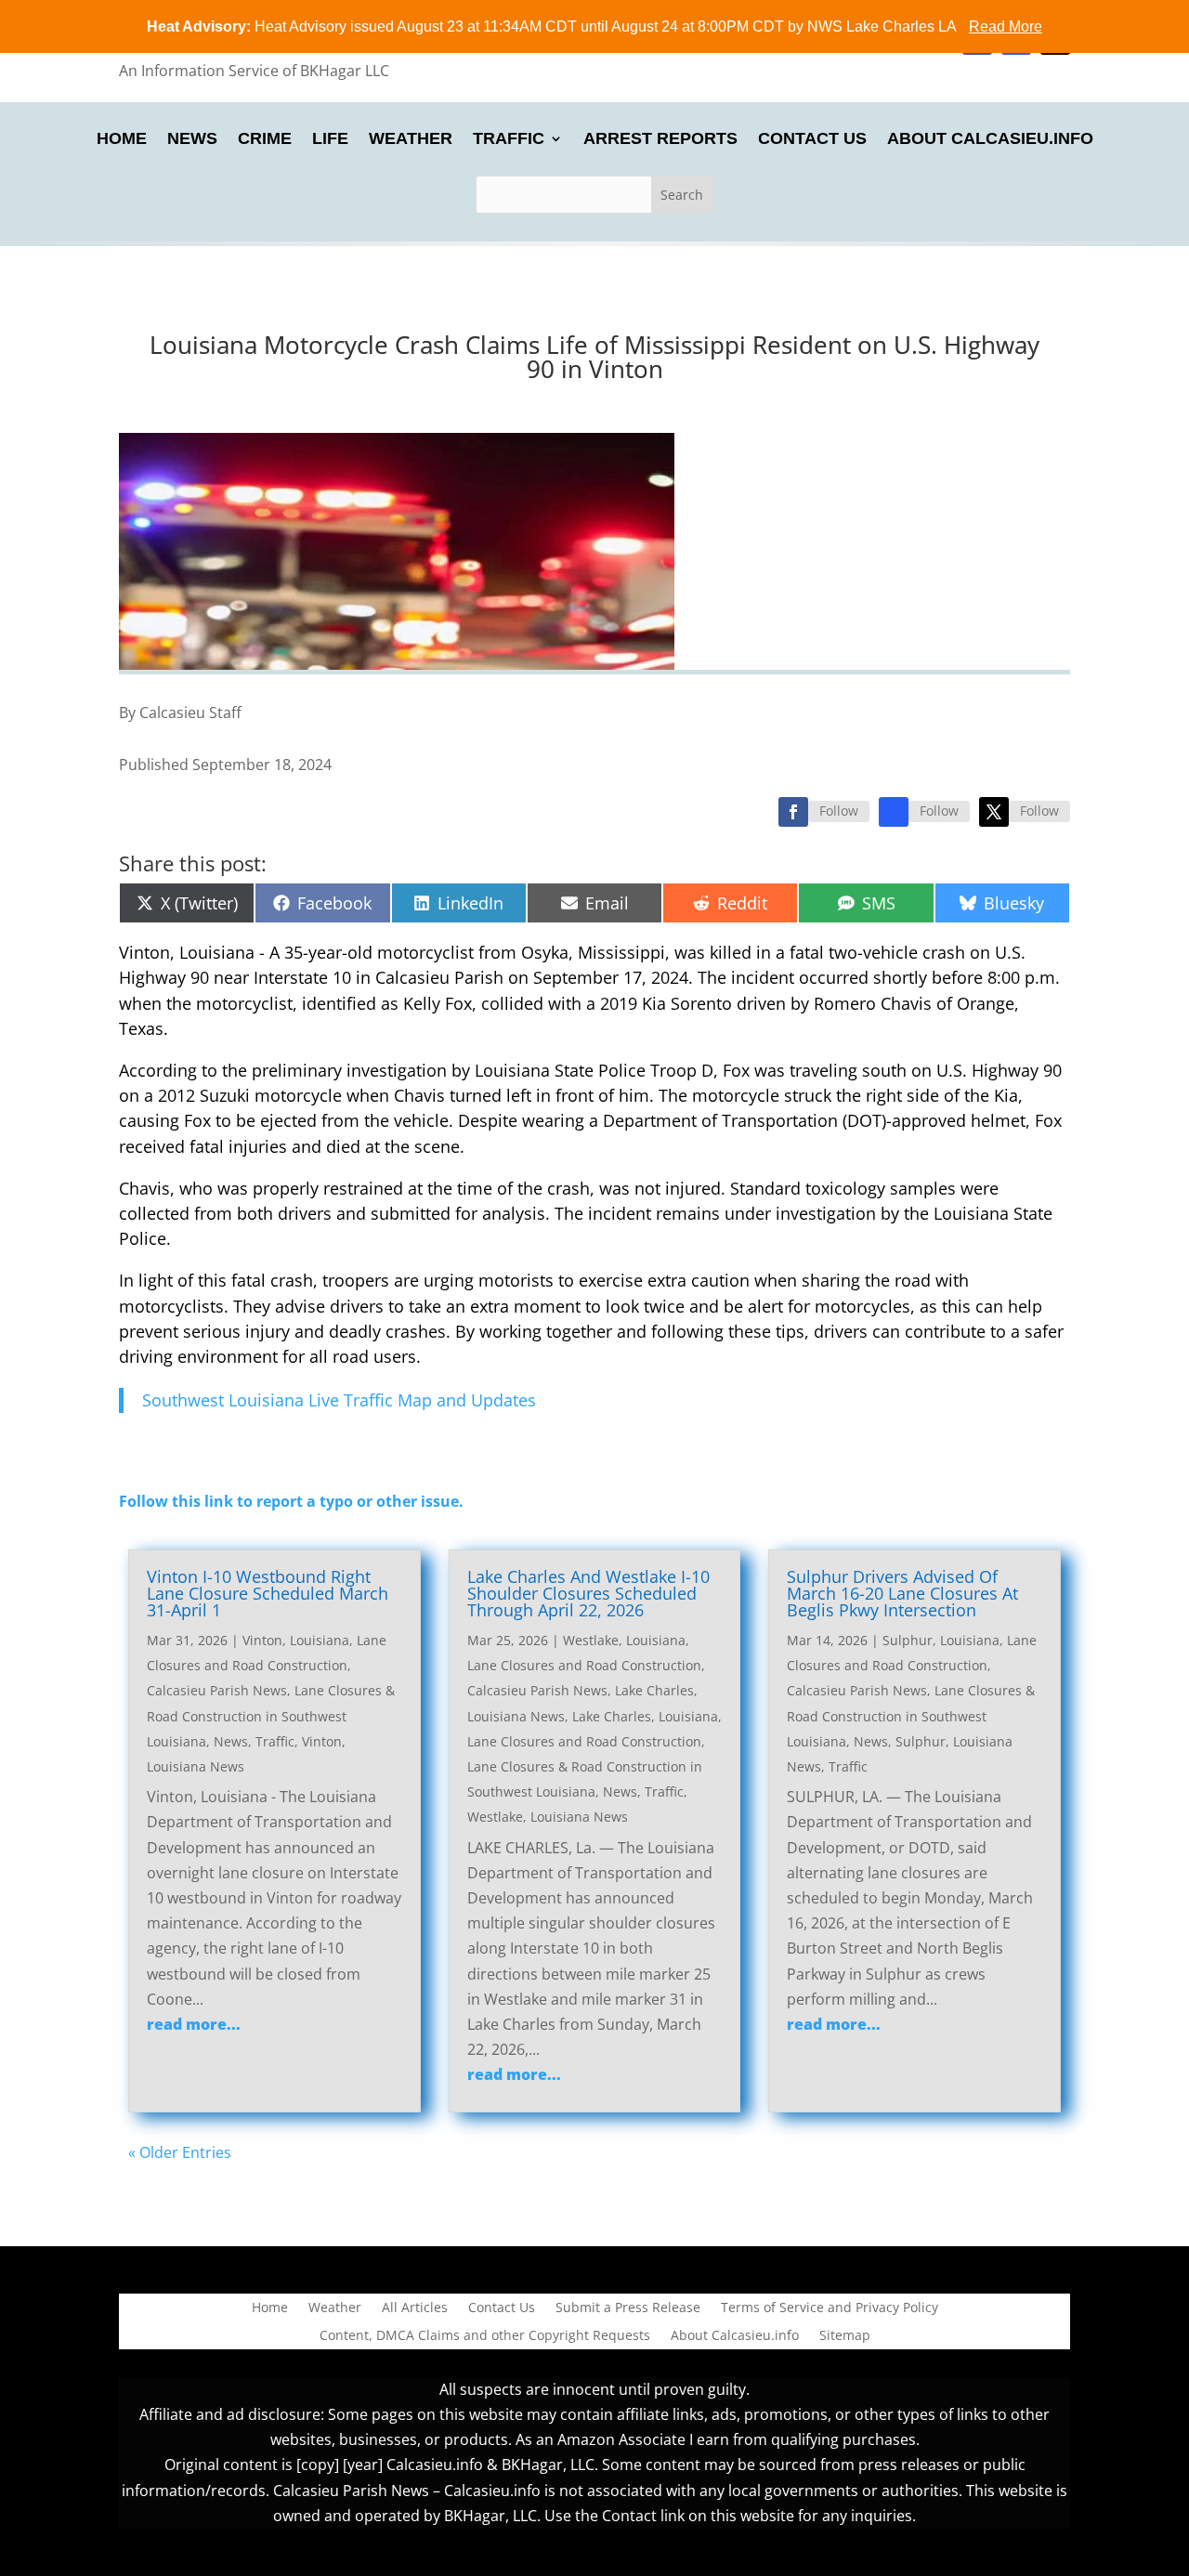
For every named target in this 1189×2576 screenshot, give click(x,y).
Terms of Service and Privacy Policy (830, 2308)
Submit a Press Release (628, 2308)
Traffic (509, 140)
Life (330, 140)
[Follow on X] (994, 812)
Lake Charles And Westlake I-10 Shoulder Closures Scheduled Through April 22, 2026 (588, 1593)
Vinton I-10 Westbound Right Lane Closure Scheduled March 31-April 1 (268, 1593)
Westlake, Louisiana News (548, 1817)
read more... (194, 2024)
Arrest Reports (660, 140)
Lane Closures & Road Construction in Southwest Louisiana (271, 1715)
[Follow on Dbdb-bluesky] (894, 812)
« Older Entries (180, 2152)
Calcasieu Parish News (217, 1690)
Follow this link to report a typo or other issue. (291, 1501)
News (192, 140)
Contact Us (812, 140)
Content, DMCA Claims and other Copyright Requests (485, 2336)
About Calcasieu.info (990, 140)
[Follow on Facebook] (793, 812)
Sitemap (845, 2336)
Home (122, 140)
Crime (265, 140)
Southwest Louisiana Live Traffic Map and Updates (339, 1400)
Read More (1006, 26)
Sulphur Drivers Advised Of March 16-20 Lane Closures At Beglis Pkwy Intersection (902, 1593)
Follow (839, 811)
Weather (411, 140)
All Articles (415, 2308)
